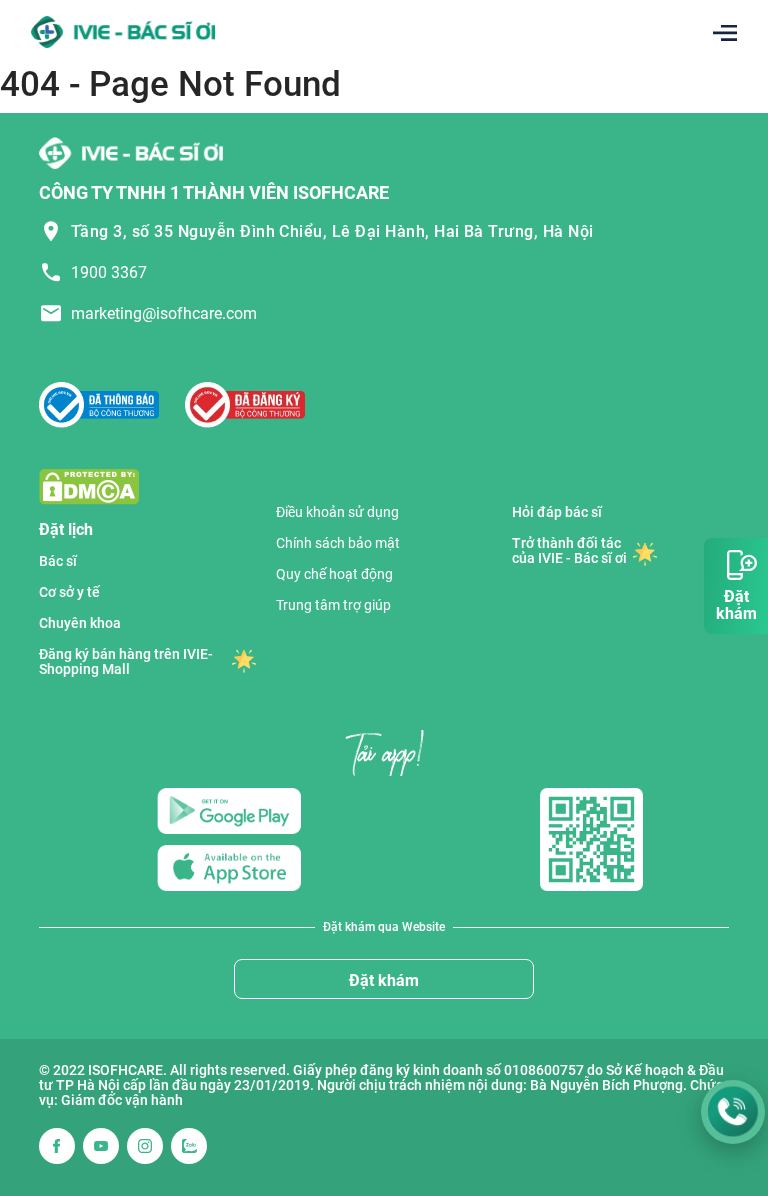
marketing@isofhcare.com (164, 313)
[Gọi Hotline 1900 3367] (733, 1112)
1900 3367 (109, 272)
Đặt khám (384, 980)
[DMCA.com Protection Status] (89, 485)
